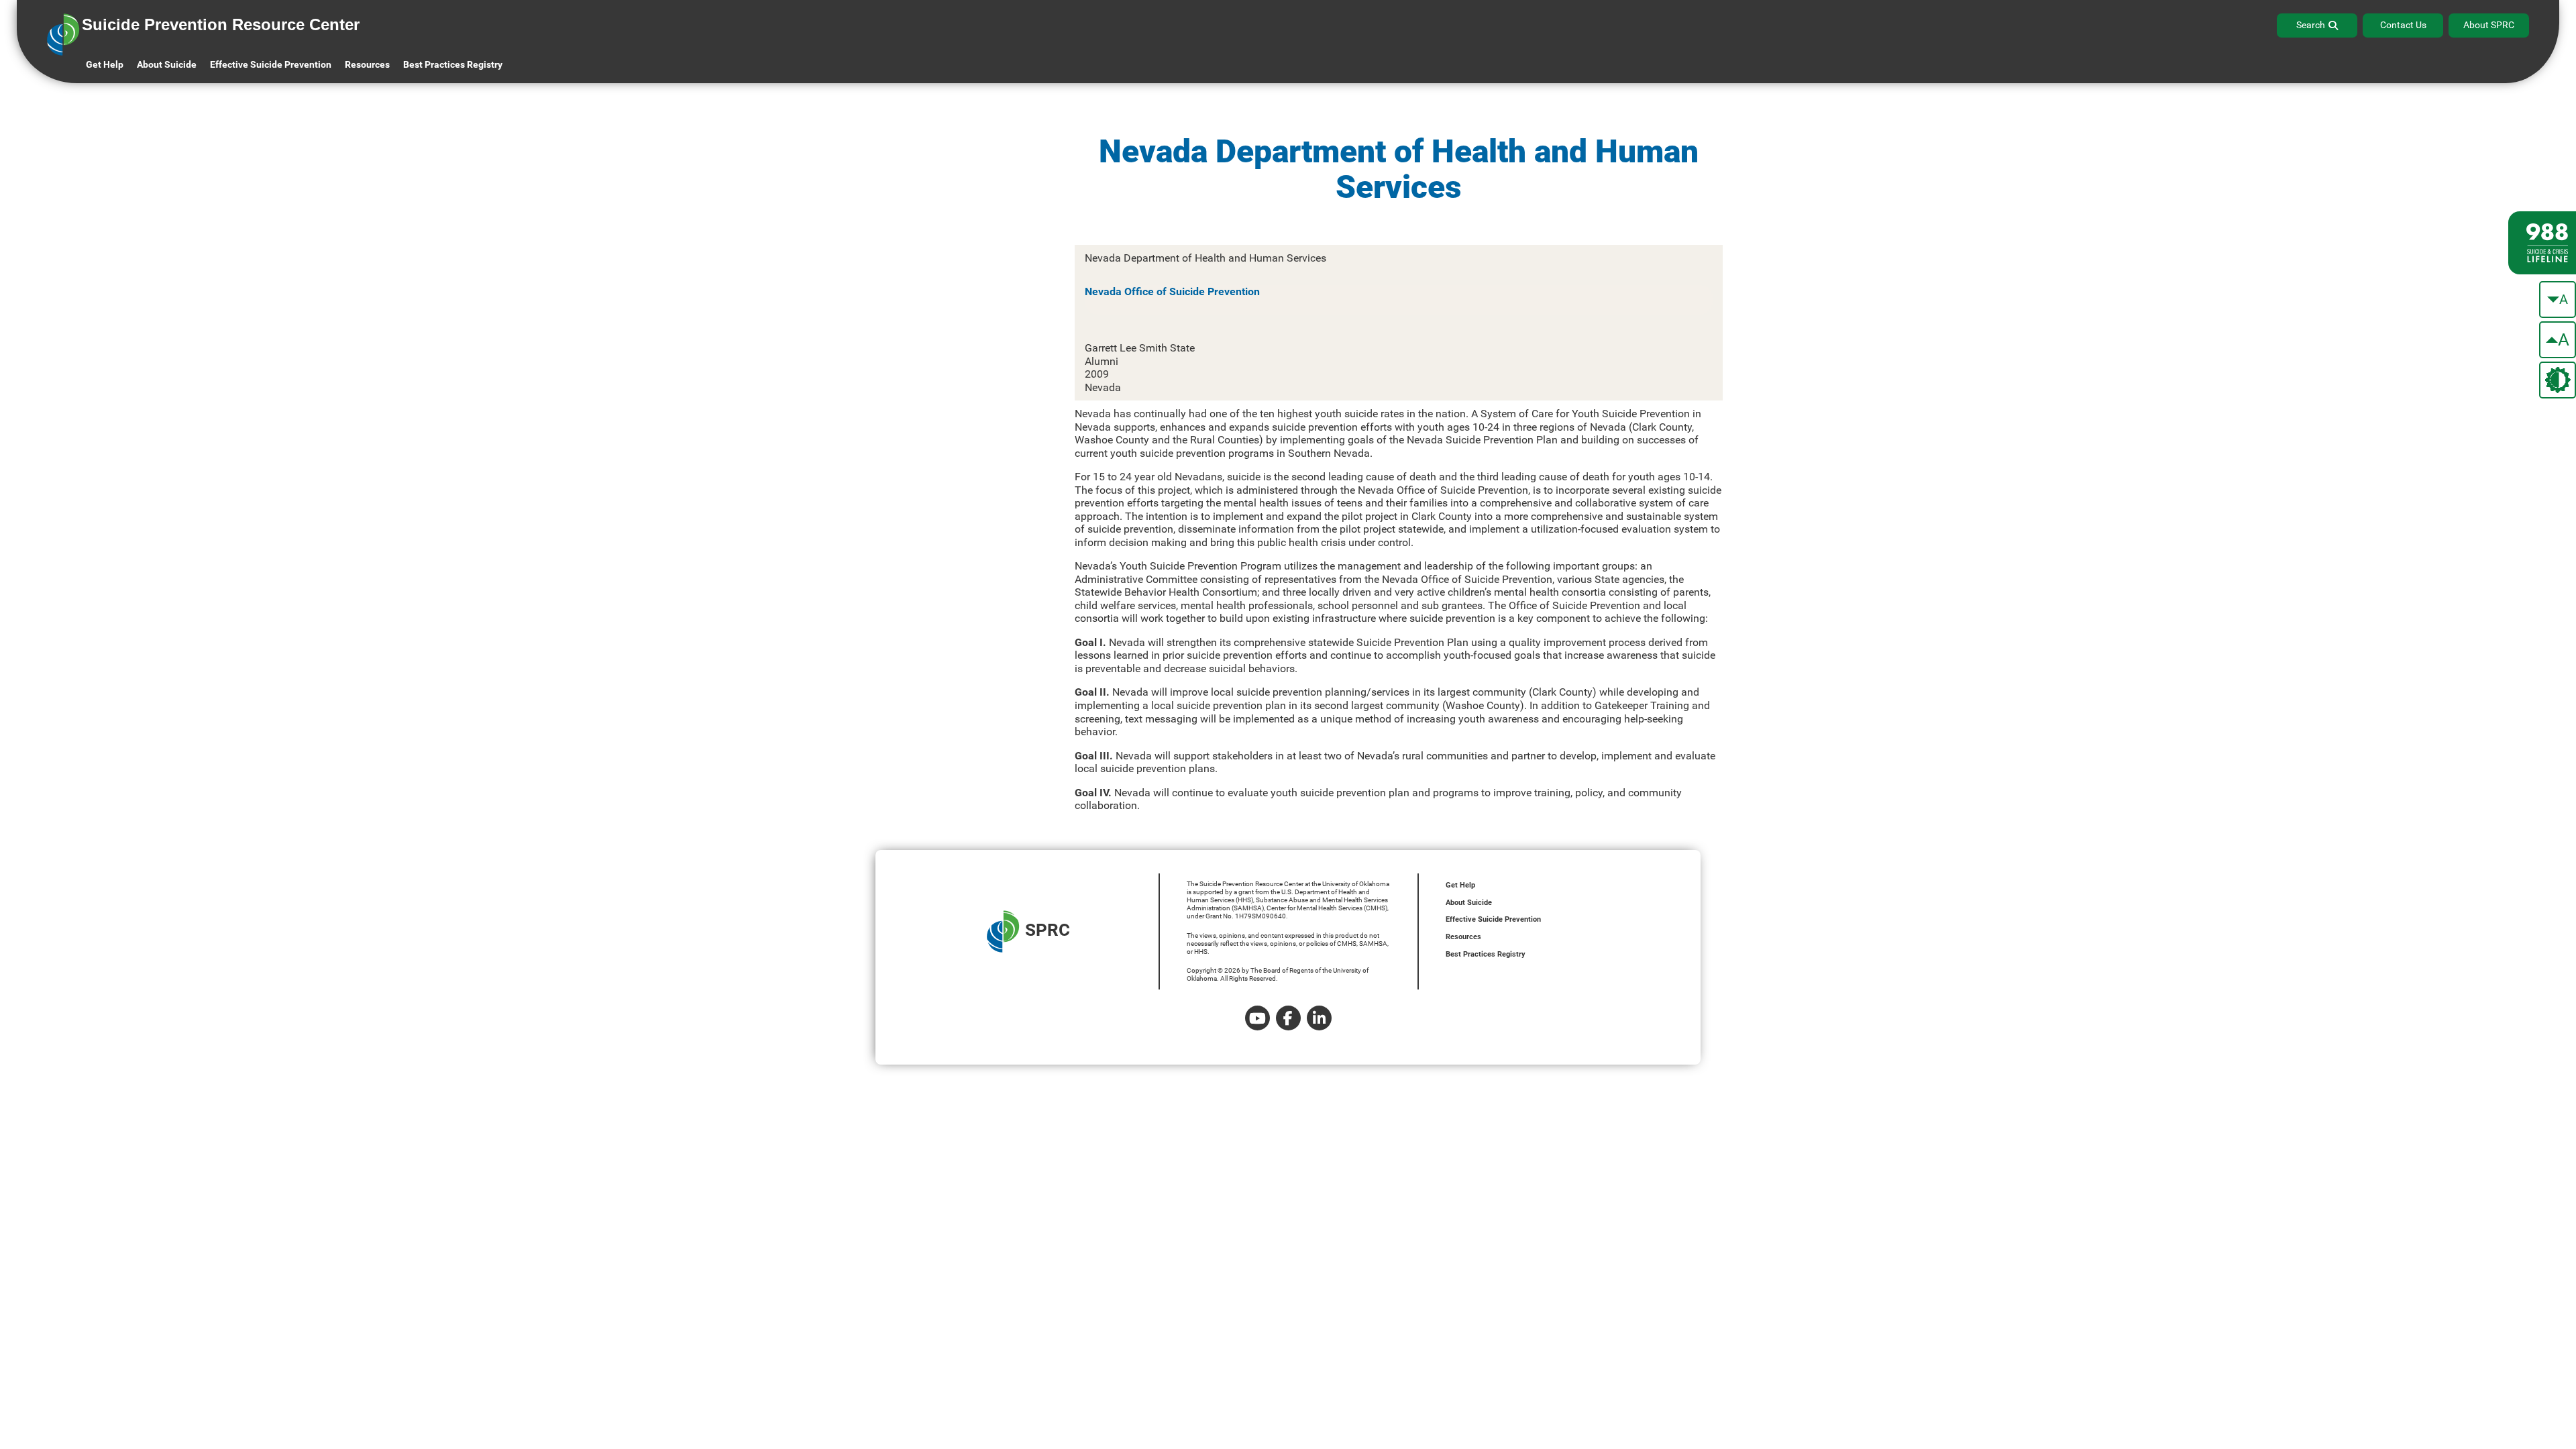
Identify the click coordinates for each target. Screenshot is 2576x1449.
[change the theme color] (2558, 380)
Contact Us (2403, 25)
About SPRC (2489, 25)
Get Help (105, 64)
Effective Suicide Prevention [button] (271, 64)
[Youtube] (1257, 1018)
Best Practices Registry (453, 64)
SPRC (1048, 930)
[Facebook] (1288, 1018)
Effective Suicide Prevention (1493, 919)
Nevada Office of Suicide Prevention (1172, 291)
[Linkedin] (1319, 1018)
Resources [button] (367, 64)
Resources (1463, 937)
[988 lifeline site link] (2542, 243)
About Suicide (167, 64)
